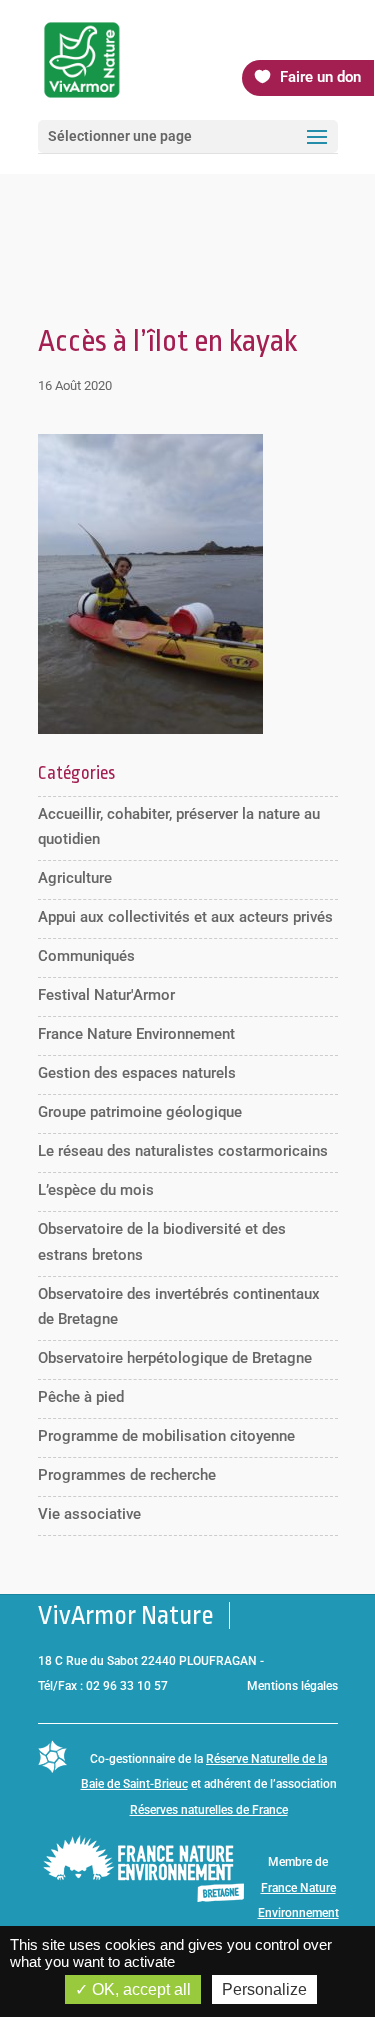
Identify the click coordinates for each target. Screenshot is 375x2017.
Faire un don (320, 77)
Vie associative (89, 1514)
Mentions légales (292, 1686)
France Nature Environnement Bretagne (298, 1913)
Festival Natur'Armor (106, 995)
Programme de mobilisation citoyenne (166, 1436)
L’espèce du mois (96, 1190)
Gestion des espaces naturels (137, 1073)
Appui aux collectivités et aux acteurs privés (185, 917)
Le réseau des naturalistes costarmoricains (183, 1151)
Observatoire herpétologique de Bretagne (175, 1358)
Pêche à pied (81, 1397)
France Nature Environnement (136, 1034)
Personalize (264, 1989)
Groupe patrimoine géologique (140, 1112)
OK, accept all (139, 1989)
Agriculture (75, 878)
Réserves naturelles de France (209, 1810)
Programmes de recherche (127, 1475)
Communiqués (86, 956)
